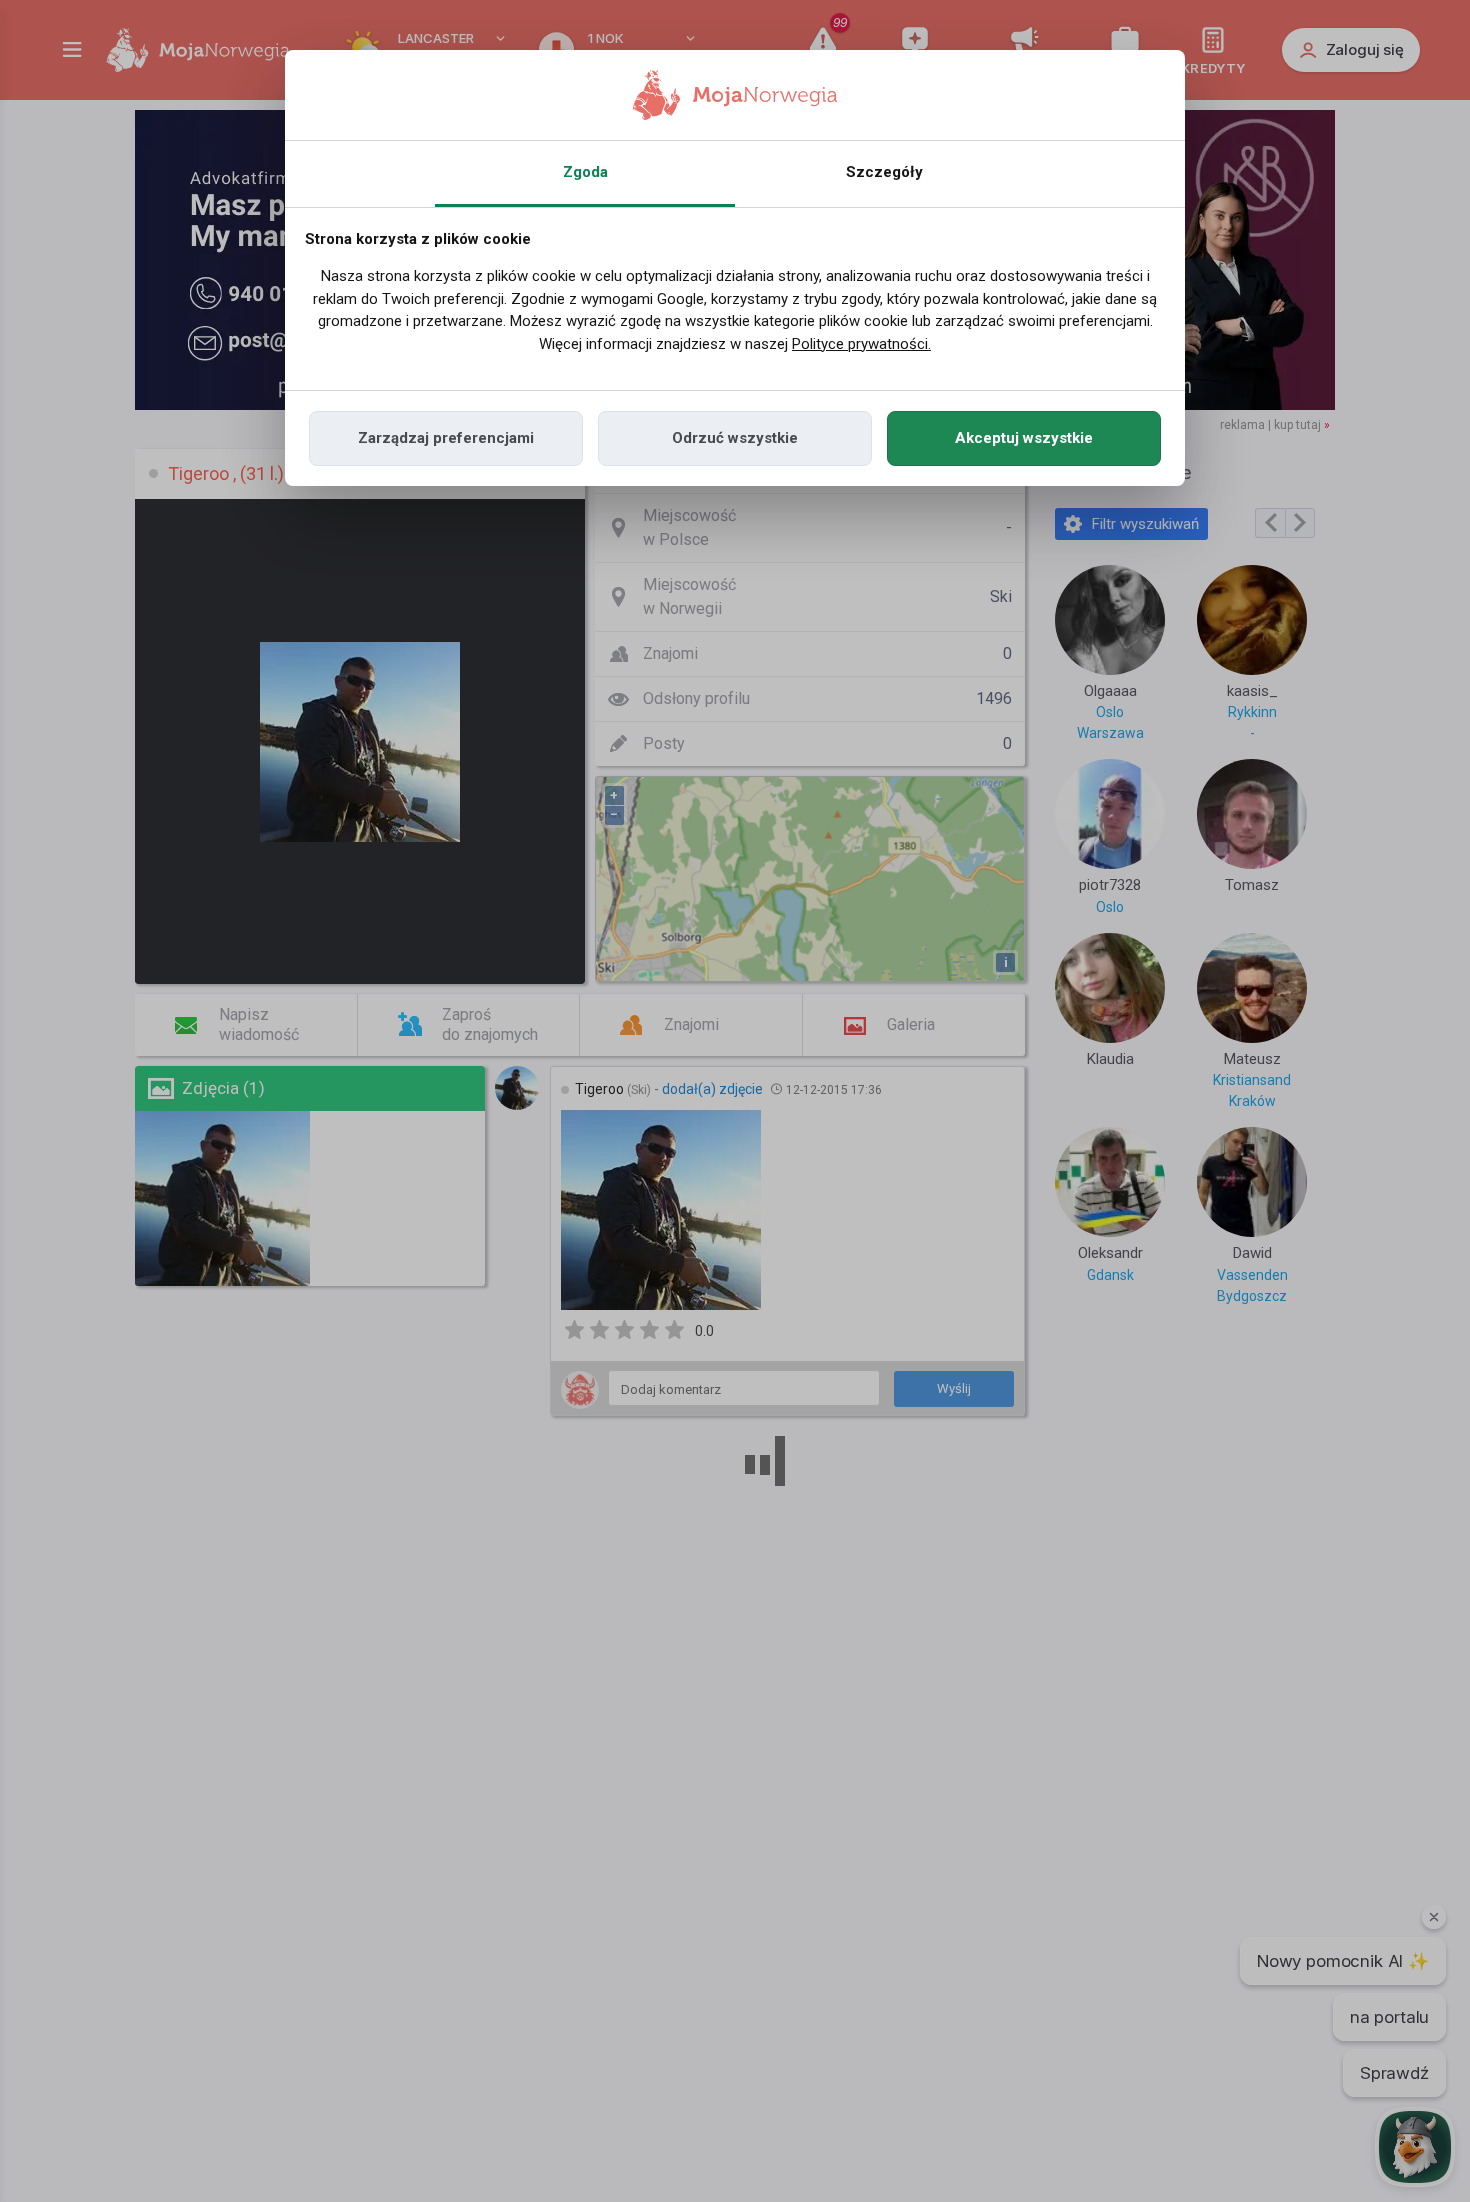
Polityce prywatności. (861, 344)
